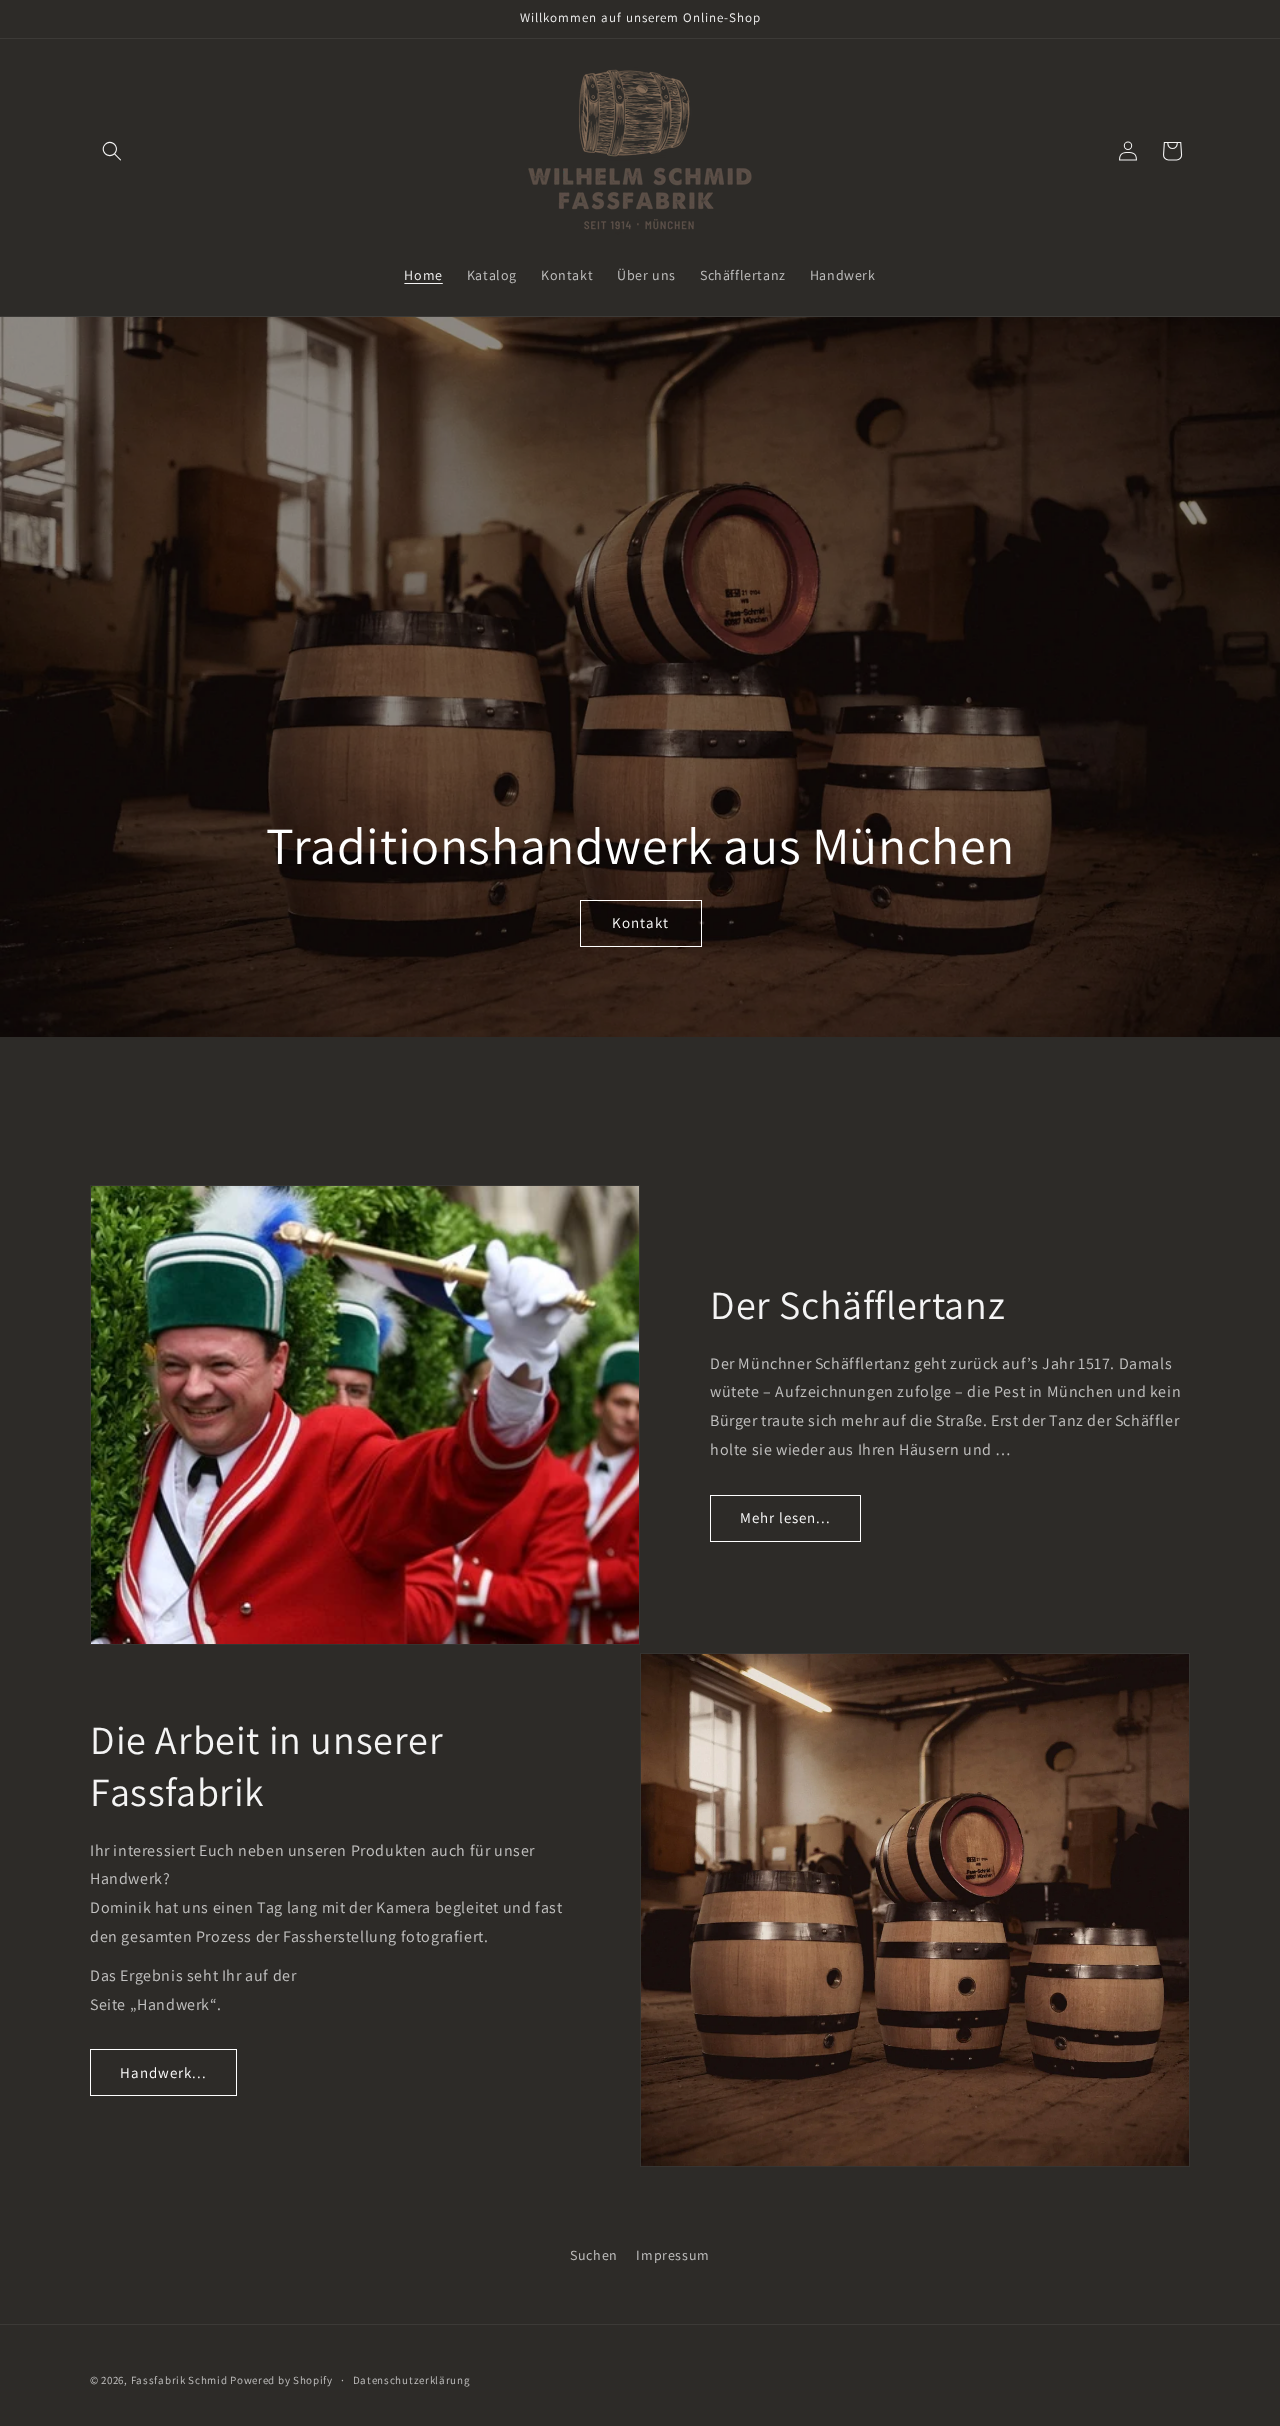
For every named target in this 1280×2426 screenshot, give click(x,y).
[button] (112, 151)
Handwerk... (163, 2072)
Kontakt (640, 922)
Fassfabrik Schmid (179, 2380)
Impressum (672, 2255)
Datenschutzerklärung (412, 2380)
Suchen (594, 2255)
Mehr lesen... (785, 1517)
